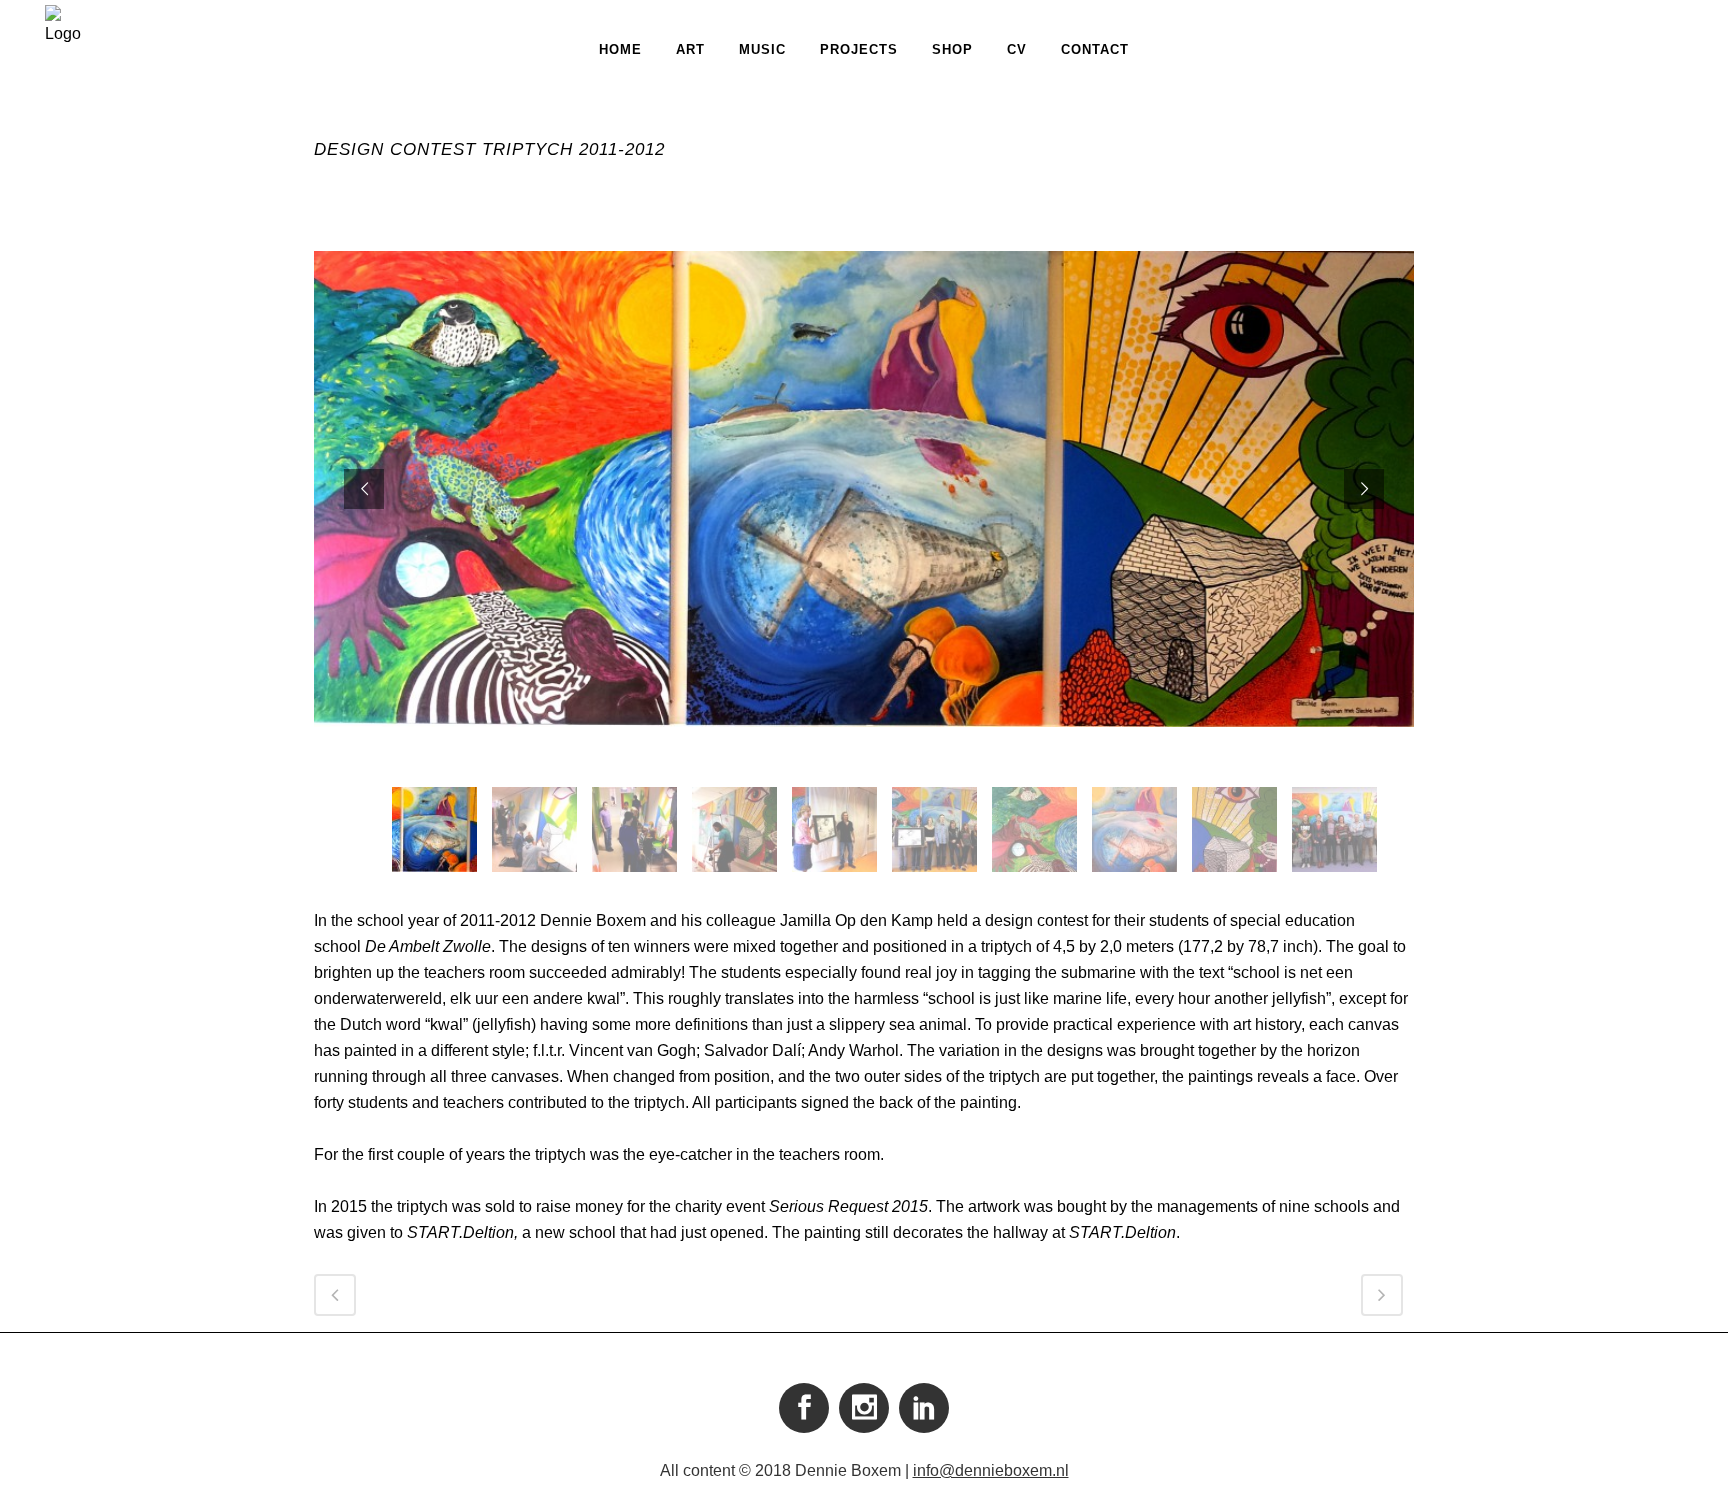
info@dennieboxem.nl (991, 1470)
